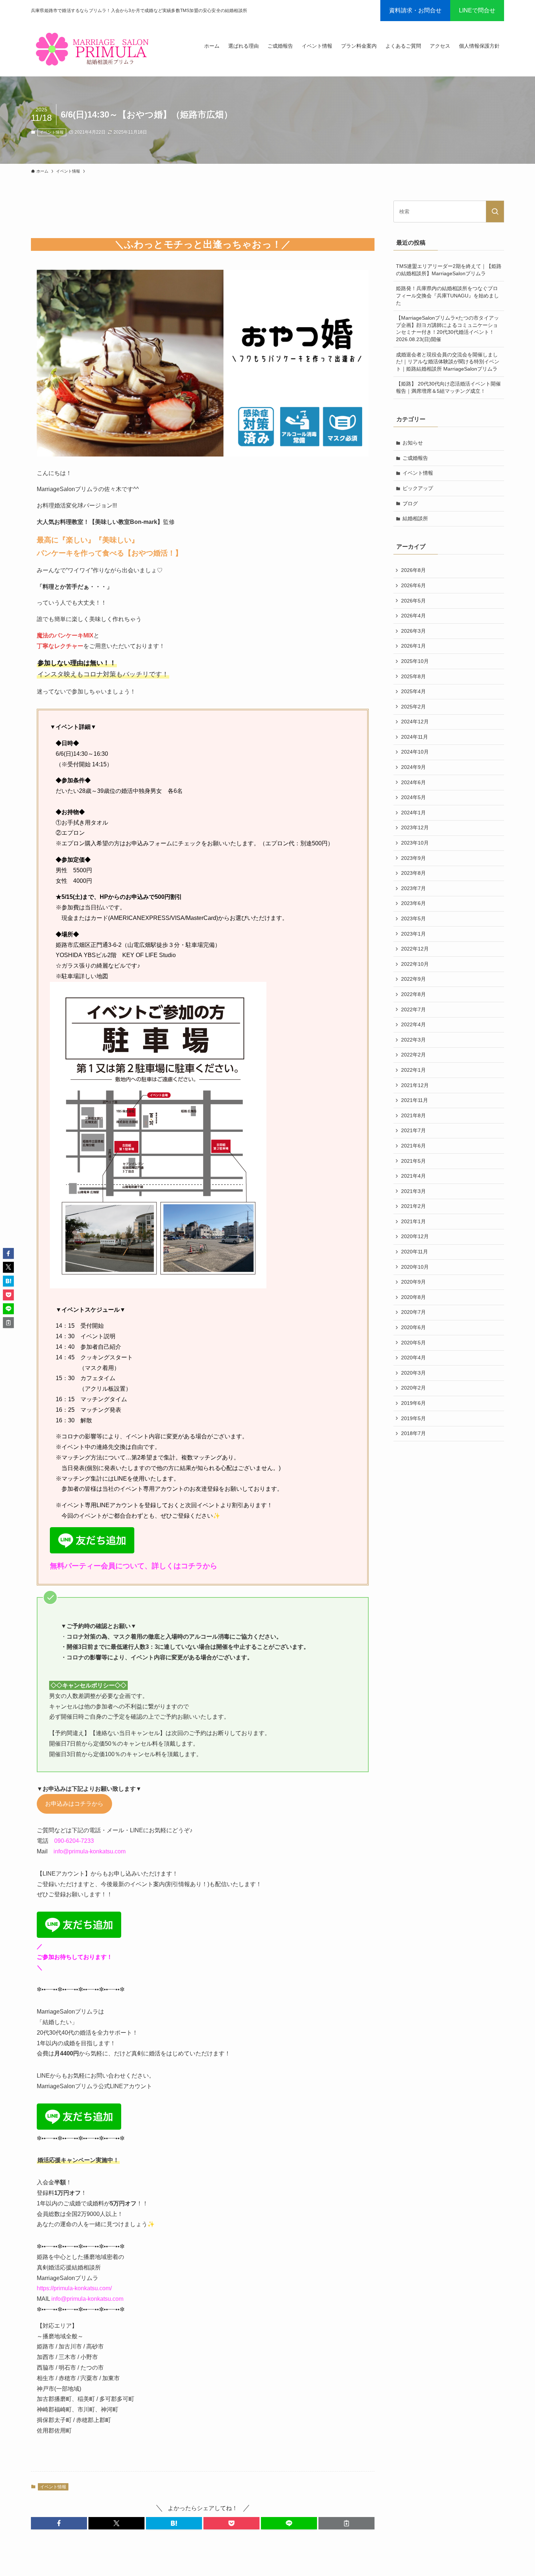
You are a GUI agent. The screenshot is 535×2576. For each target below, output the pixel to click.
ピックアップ (418, 488)
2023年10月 (415, 843)
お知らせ (413, 443)
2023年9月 (413, 858)
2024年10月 (415, 752)
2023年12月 (415, 827)
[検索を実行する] (495, 212)
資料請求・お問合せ (415, 10)
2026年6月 (413, 585)
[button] (59, 2523)
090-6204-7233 (74, 1841)
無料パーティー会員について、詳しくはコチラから (134, 1566)
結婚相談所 (415, 518)
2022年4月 (413, 1024)
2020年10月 (415, 1267)
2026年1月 (413, 646)
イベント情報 (52, 132)
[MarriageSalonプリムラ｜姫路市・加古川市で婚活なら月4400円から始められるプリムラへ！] (94, 49)
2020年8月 (413, 1297)
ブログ (410, 503)
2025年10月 (415, 661)
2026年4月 (413, 616)
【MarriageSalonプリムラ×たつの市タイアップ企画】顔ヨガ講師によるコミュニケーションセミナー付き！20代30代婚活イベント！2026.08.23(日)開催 (447, 329)
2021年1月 (413, 1221)
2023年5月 (413, 918)
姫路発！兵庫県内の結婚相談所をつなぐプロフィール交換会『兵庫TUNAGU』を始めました (447, 295)
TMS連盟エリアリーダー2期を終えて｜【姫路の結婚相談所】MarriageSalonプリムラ (449, 270)
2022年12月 (415, 949)
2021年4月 (413, 1176)
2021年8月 (413, 1115)
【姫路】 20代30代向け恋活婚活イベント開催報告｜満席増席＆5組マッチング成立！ (448, 387)
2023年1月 (413, 934)
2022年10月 (415, 964)
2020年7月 (413, 1312)
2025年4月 (413, 691)
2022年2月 (413, 1055)
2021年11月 (415, 1100)
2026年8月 (413, 570)
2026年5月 (413, 601)
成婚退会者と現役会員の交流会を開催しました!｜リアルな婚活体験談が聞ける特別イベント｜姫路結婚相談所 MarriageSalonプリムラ (448, 362)
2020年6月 (413, 1327)
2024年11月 (415, 737)
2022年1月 (413, 1070)
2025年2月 (413, 707)
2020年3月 (413, 1373)
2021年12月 (415, 1085)
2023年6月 (413, 903)
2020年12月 (415, 1236)
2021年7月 (413, 1130)
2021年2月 (413, 1206)
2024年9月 (413, 767)
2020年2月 (413, 1388)
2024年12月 (415, 722)
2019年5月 (413, 1418)
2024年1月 (413, 813)
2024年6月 (413, 782)
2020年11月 (415, 1252)
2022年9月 (413, 979)
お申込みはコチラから (74, 1804)
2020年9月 (413, 1282)
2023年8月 (413, 873)
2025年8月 (413, 676)
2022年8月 (413, 994)
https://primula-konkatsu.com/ (74, 2288)
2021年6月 (413, 1146)
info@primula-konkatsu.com (90, 1851)
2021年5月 (413, 1161)
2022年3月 (413, 1040)
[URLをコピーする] (346, 2523)
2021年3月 (413, 1191)
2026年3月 (413, 631)
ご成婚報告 (415, 458)
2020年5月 (413, 1343)
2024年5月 (413, 797)
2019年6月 (413, 1403)
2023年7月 (413, 888)
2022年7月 (413, 1010)
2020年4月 (413, 1358)
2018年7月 (413, 1433)
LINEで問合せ (477, 10)
